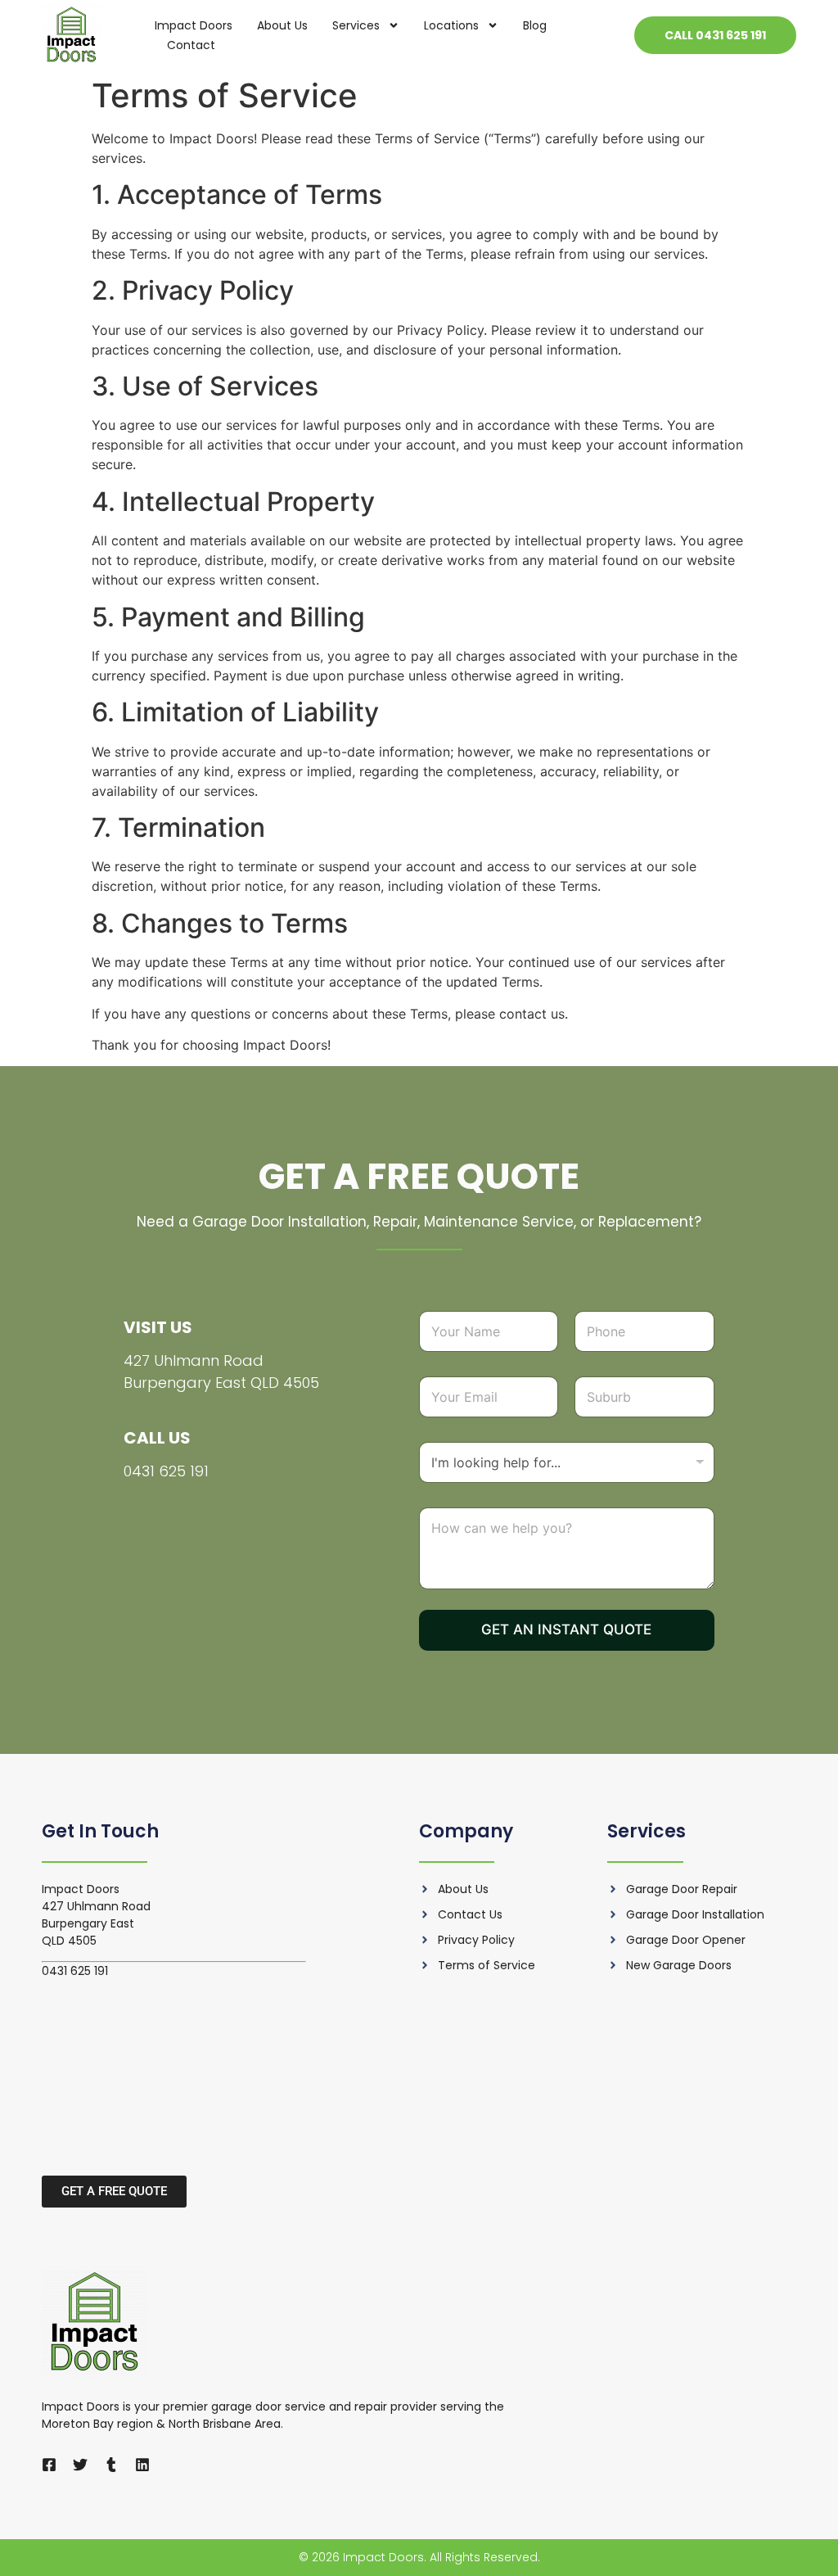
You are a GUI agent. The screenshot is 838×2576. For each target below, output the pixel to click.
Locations (451, 25)
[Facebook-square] (49, 2465)
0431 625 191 (166, 1471)
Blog (535, 25)
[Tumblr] (111, 2465)
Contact (191, 45)
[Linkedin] (142, 2465)
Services (356, 25)
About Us (282, 25)
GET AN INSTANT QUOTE (566, 1629)
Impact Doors (194, 25)
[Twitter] (80, 2465)
